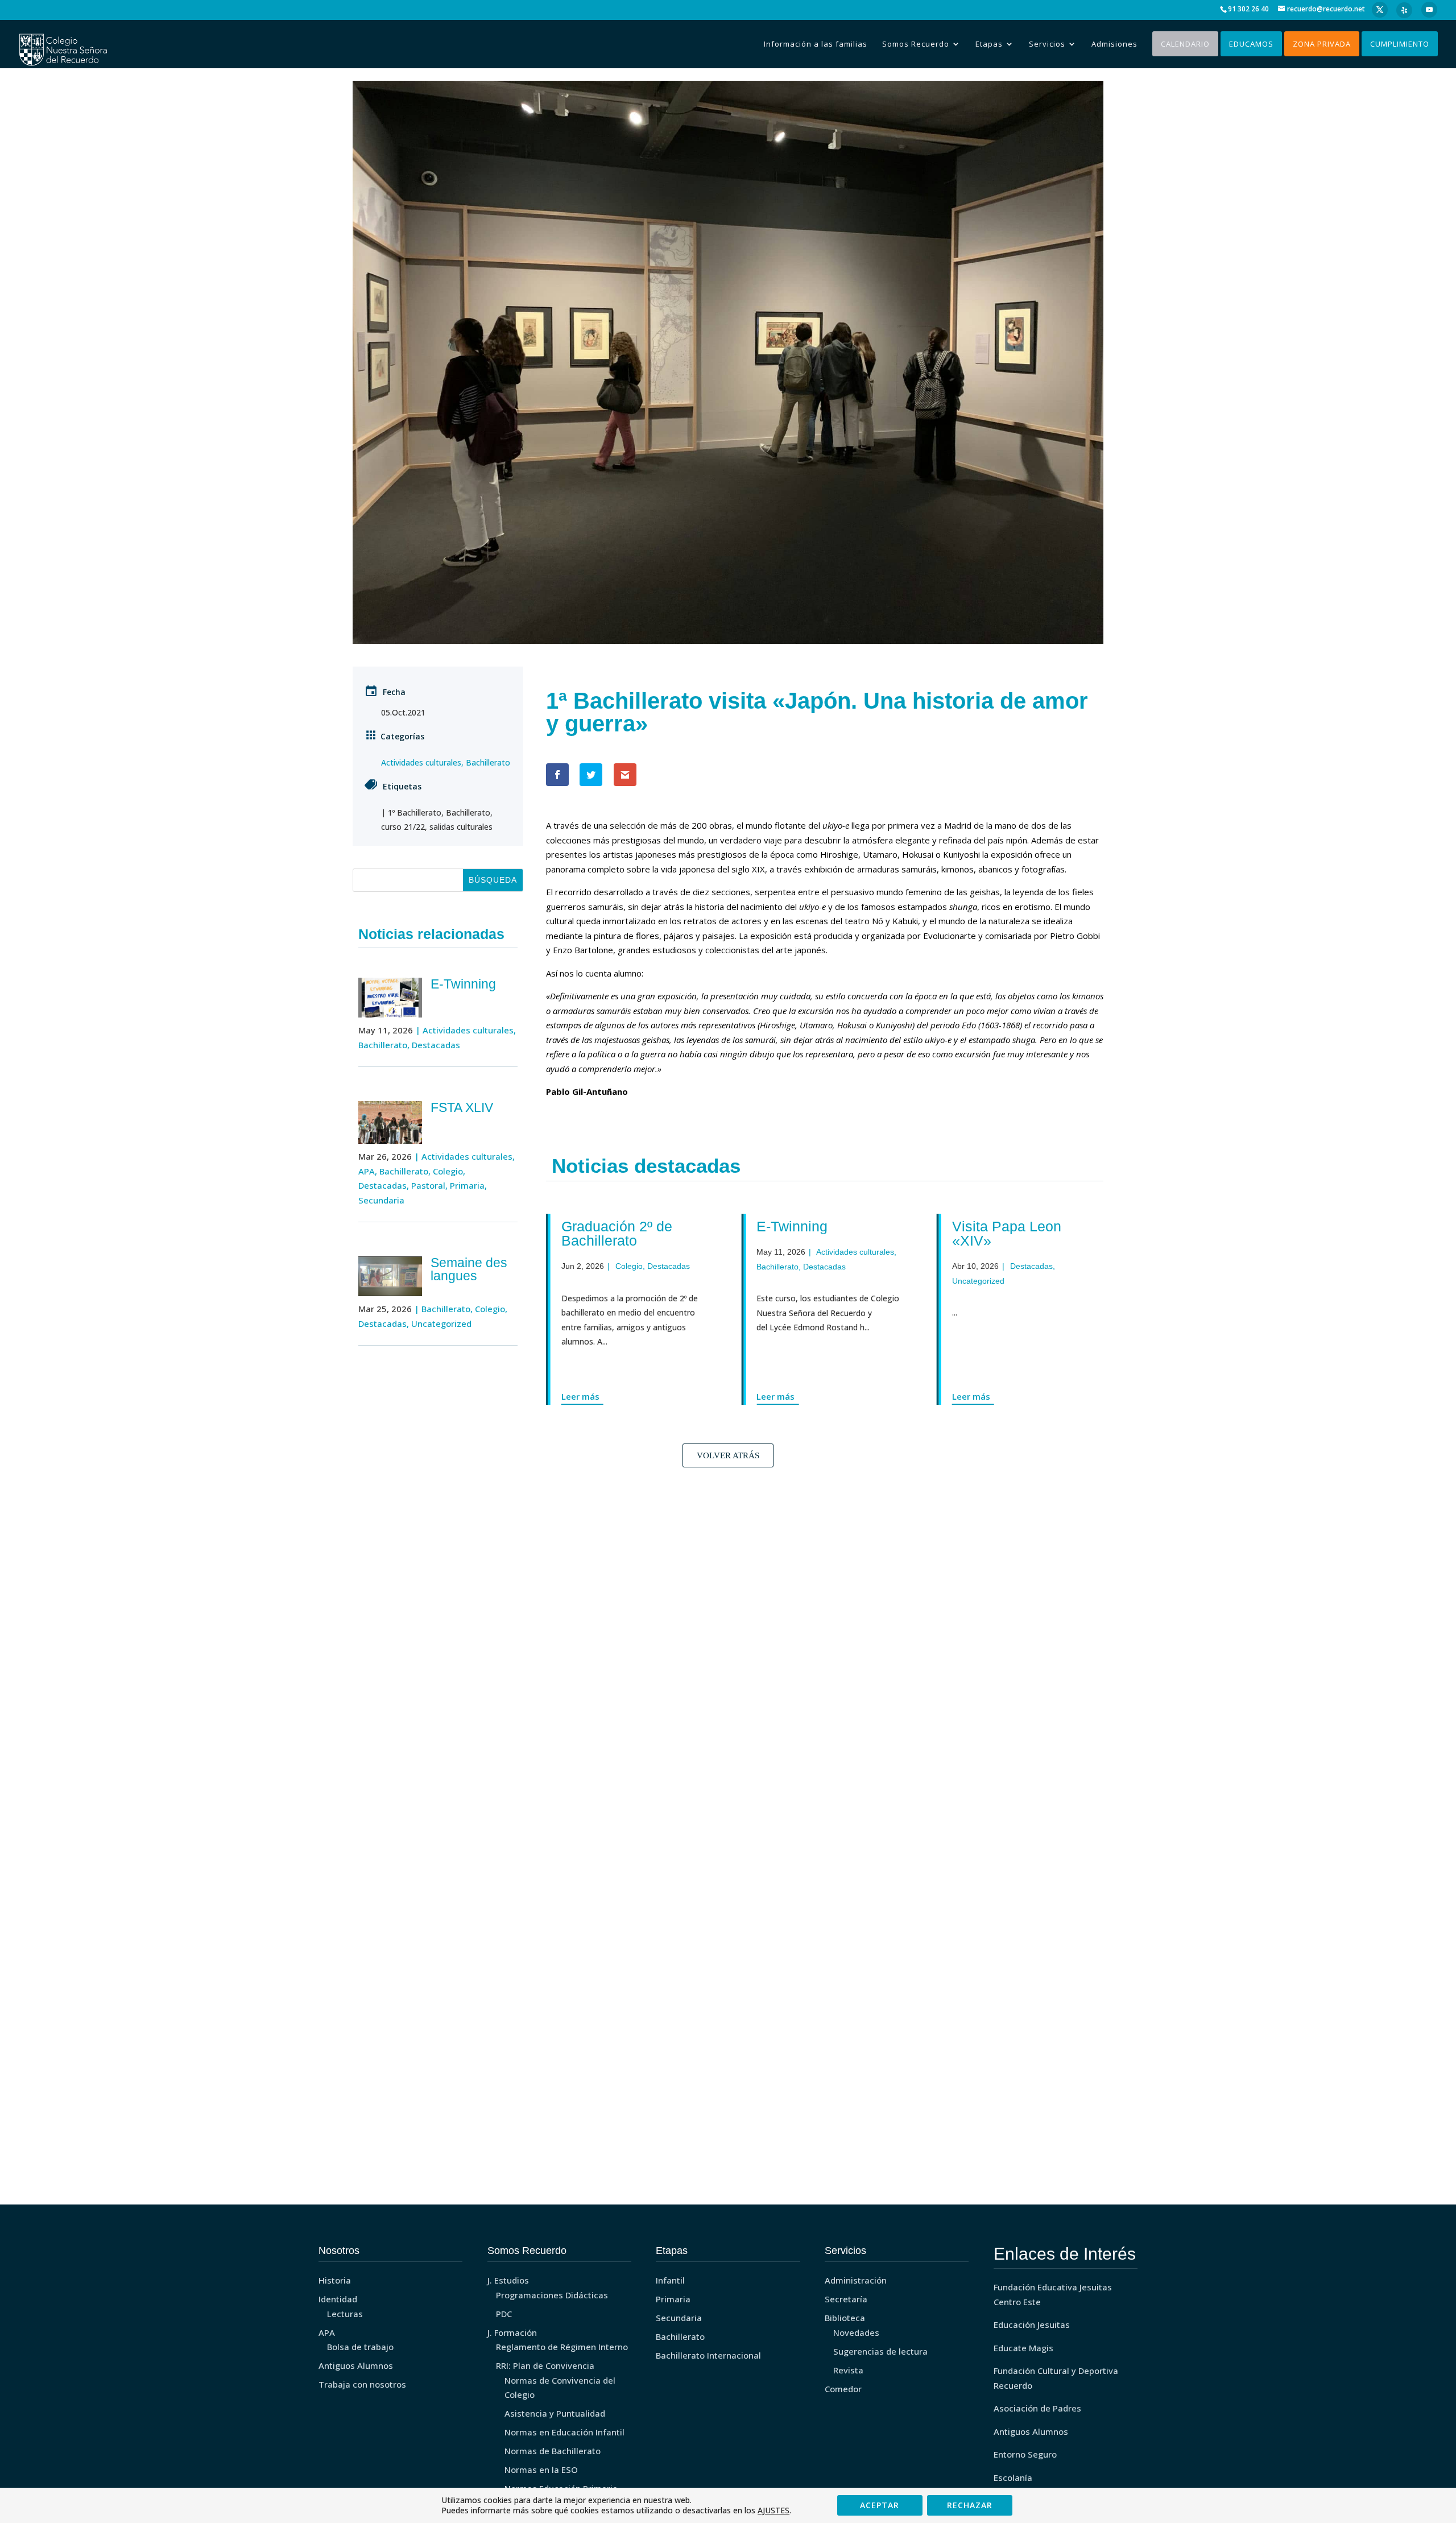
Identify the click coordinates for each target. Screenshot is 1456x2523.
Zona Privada (1322, 44)
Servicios (1047, 44)
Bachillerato (488, 762)
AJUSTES (773, 2510)
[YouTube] (1429, 10)
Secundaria (381, 1200)
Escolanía (1013, 2477)
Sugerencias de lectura (880, 2351)
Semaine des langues (469, 1269)
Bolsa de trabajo (360, 2347)
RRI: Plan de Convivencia (545, 2365)
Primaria (467, 1185)
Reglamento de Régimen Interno (562, 2347)
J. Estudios (508, 2280)
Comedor (843, 2389)
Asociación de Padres (1037, 2408)
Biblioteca (845, 2318)
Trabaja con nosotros (362, 2384)
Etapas (989, 44)
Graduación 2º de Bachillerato (604, 1233)
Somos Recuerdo (916, 44)
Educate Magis (1023, 2348)
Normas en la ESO (541, 2470)
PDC (504, 2314)
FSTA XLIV (462, 1107)
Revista (848, 2370)
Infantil (670, 2280)
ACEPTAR (880, 2505)
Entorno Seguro (1025, 2454)
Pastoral (428, 1185)
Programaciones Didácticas (552, 2295)
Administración (856, 2280)
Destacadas (436, 1045)
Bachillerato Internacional (708, 2355)
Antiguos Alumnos (356, 2365)
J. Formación (512, 2332)
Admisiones (1114, 44)
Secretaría (846, 2299)
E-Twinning (463, 984)
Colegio (448, 1171)
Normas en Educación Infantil (564, 2432)
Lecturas (345, 2314)
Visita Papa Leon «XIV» (994, 1233)
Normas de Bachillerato (553, 2451)
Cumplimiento (1400, 44)
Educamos (1251, 44)
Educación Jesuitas (1032, 2325)
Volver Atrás (728, 1455)
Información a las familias (816, 44)
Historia (335, 2280)
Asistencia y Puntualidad (555, 2413)
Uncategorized (441, 1323)
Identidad (338, 2299)
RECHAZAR (970, 2505)
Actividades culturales (421, 762)
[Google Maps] (1404, 10)
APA (367, 1171)
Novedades (856, 2332)
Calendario (1185, 44)
